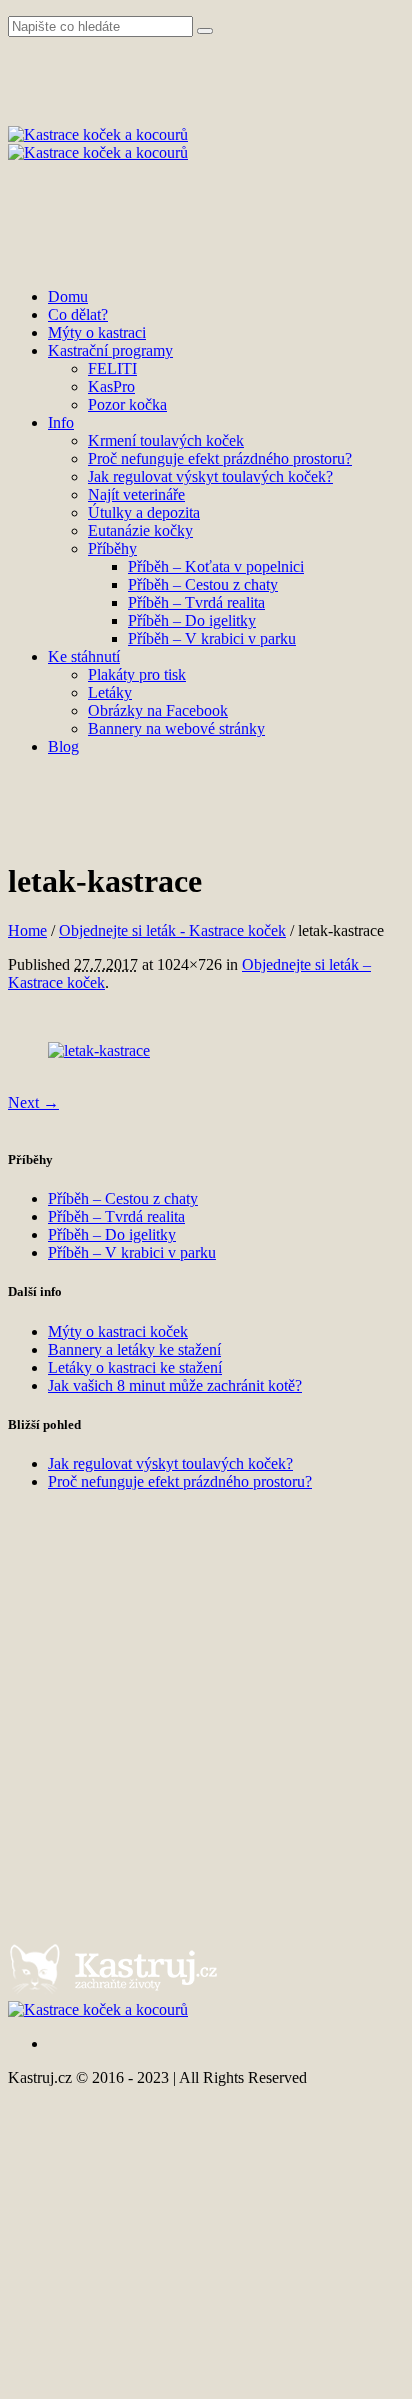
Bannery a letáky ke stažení (134, 1349)
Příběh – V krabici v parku (132, 1252)
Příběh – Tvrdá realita (116, 1216)
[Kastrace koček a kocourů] (98, 143)
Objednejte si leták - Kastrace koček (172, 930)
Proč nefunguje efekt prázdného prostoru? (180, 1481)
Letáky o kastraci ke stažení (135, 1367)
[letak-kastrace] (99, 1050)
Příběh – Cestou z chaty (123, 1198)
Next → (33, 1102)
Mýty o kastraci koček (118, 1331)
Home (27, 930)
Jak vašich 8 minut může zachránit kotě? (175, 1385)
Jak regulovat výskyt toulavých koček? (170, 1463)
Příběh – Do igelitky (112, 1234)
